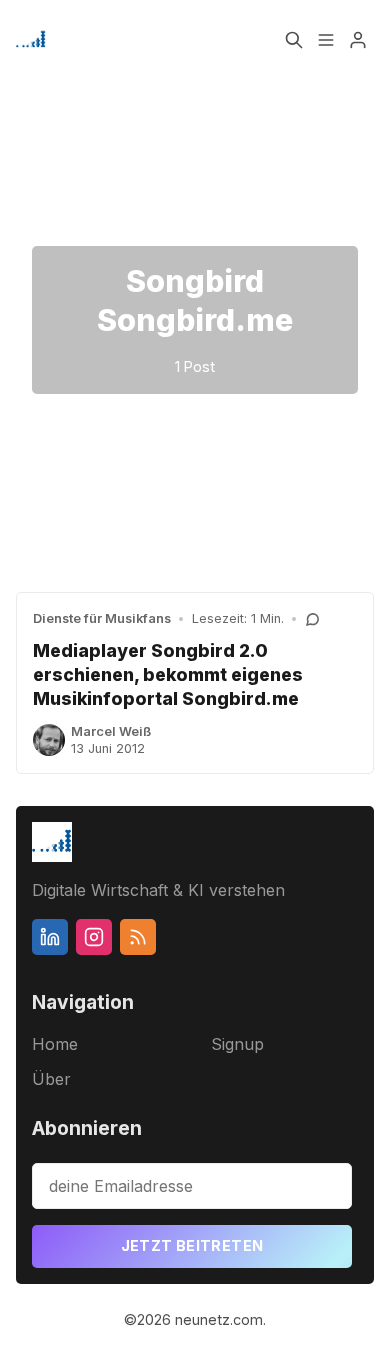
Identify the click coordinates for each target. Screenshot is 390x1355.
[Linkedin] (50, 937)
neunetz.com (219, 1319)
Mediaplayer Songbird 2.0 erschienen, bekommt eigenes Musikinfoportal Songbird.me (168, 674)
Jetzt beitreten (192, 1245)
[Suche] (294, 40)
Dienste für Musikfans (102, 618)
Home (55, 1044)
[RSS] (138, 937)
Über (51, 1079)
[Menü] (326, 40)
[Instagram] (94, 937)
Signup (237, 1044)
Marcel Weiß (111, 731)
